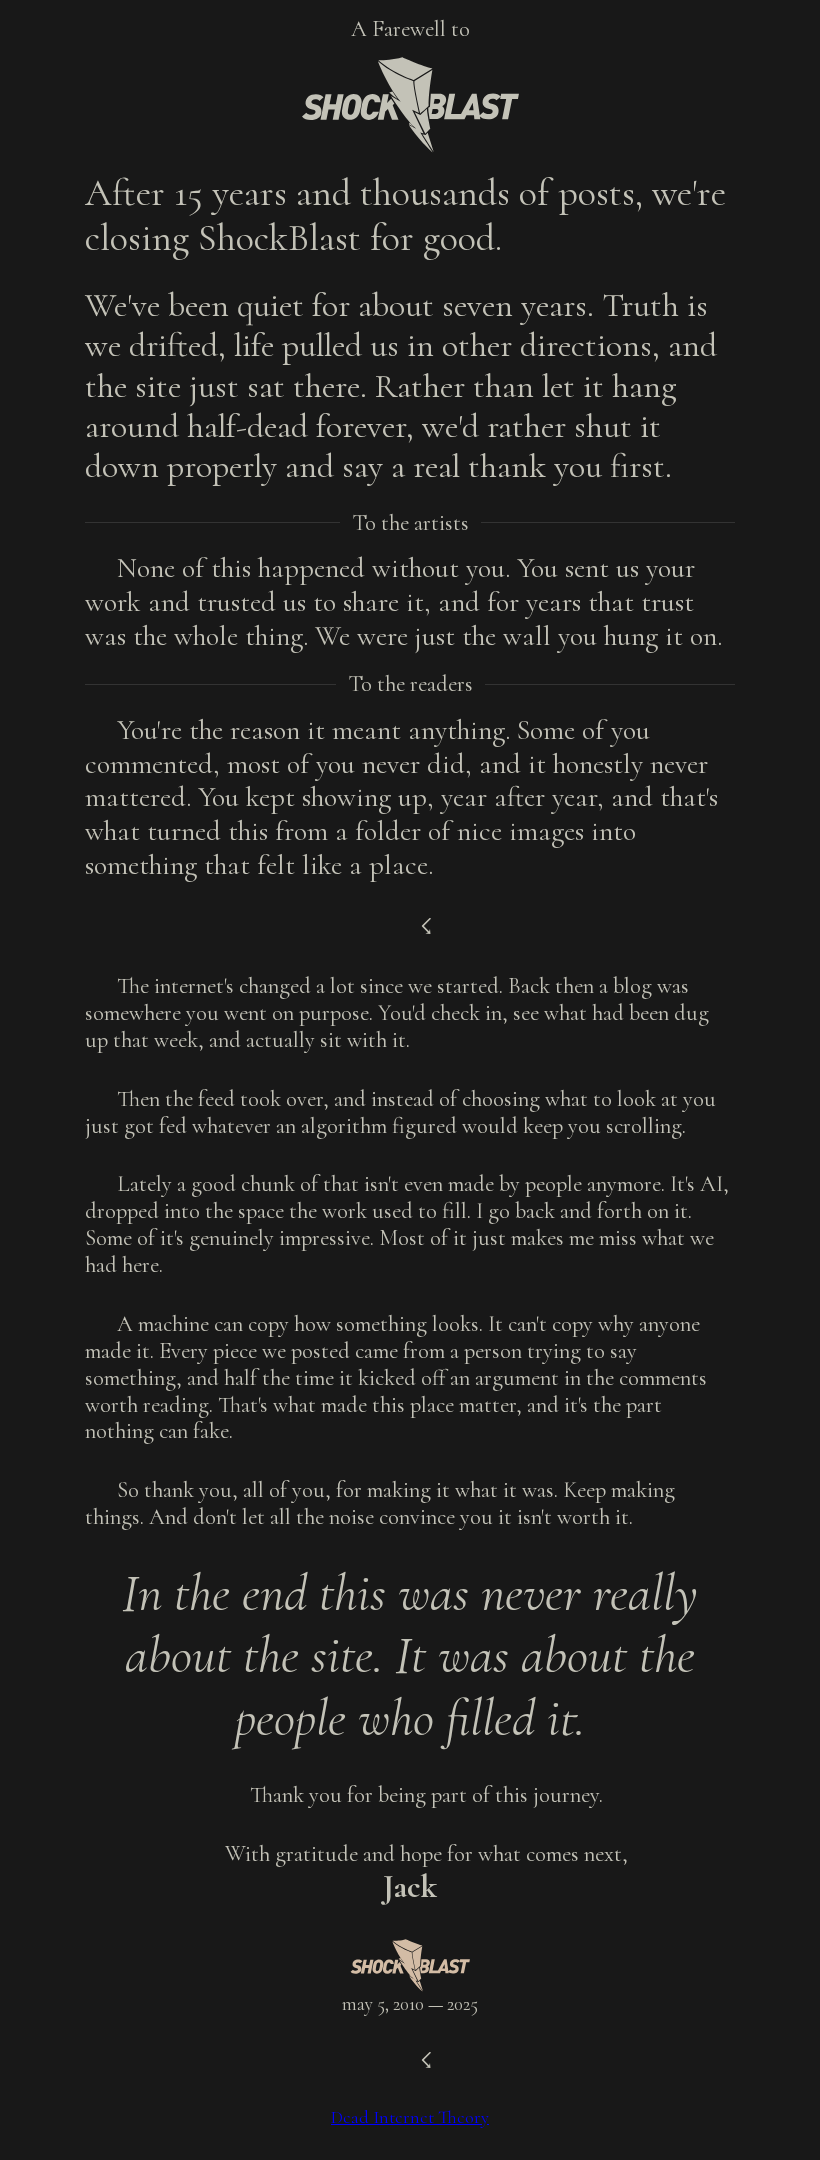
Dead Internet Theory (410, 2117)
